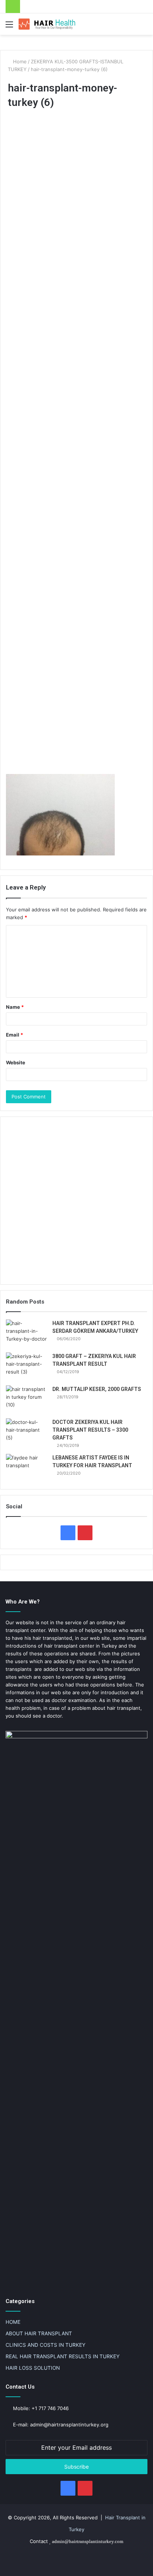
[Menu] (9, 27)
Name (15, 1007)
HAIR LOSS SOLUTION (33, 2368)
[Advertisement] (76, 443)
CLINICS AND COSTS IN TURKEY (45, 2345)
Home (19, 61)
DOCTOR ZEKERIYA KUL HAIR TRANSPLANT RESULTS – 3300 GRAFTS (90, 1430)
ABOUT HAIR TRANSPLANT (39, 2333)
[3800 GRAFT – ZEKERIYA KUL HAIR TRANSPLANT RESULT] (26, 1366)
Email (14, 1035)
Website (16, 1062)
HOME (13, 2322)
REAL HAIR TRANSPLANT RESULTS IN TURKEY (63, 2356)
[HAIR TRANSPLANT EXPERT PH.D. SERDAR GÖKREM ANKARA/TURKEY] (26, 1333)
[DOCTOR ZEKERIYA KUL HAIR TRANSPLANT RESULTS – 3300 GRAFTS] (26, 1432)
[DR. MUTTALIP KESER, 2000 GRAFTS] (26, 1399)
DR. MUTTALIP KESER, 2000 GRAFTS (97, 1389)
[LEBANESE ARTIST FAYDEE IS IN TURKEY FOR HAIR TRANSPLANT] (26, 1468)
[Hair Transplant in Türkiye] (48, 24)
